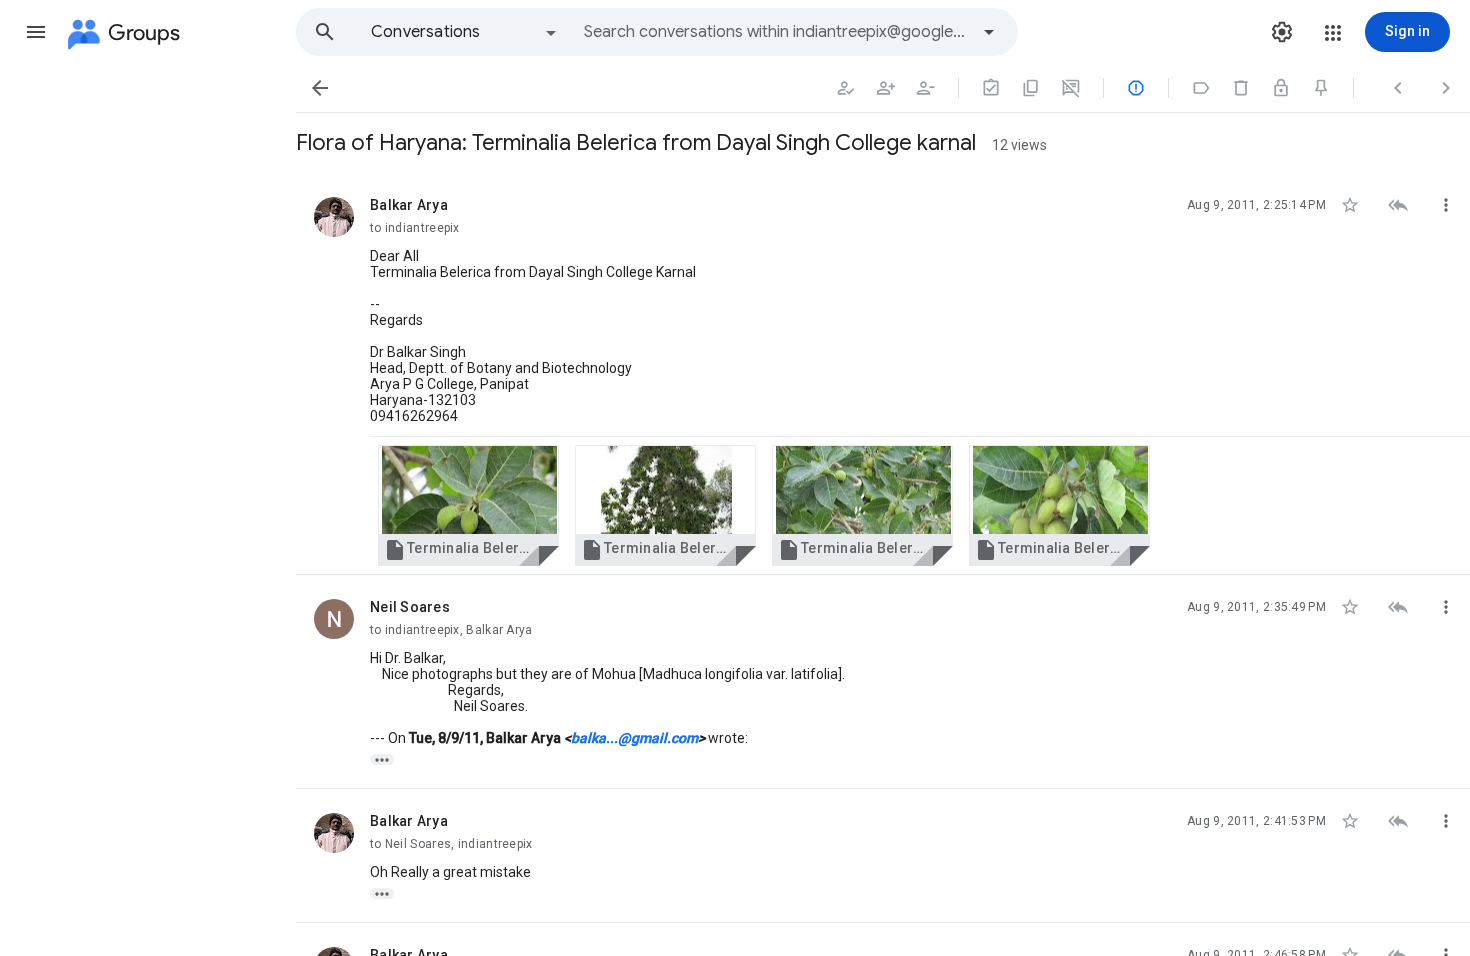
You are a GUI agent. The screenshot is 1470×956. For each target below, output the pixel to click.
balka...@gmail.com (634, 738)
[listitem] (883, 374)
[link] (468, 505)
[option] (465, 32)
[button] (36, 32)
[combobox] (776, 32)
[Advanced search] (989, 32)
